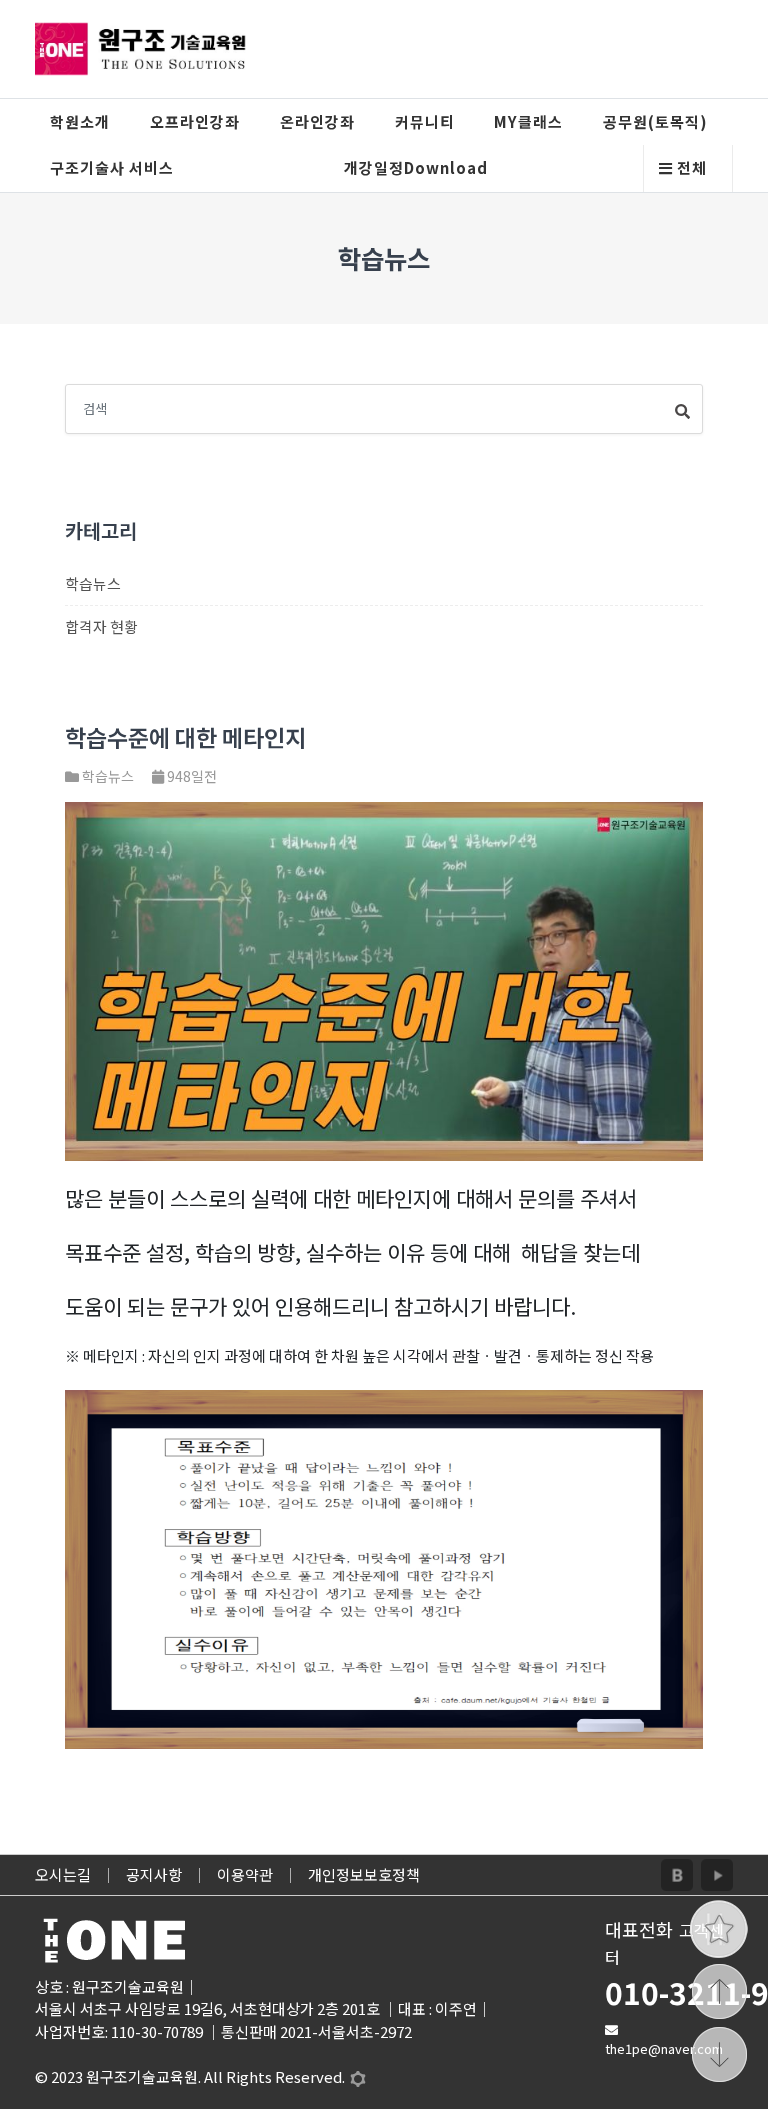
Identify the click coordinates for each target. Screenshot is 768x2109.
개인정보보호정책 (364, 1874)
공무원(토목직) (655, 121)
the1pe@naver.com (664, 2048)
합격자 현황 (101, 626)
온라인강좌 (317, 121)
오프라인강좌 (195, 121)
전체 (690, 167)
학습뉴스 (93, 583)
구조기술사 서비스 (112, 167)
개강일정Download (416, 167)
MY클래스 (528, 121)
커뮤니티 (425, 121)
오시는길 (63, 1874)
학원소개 (80, 121)
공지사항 (154, 1874)
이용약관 (245, 1874)
